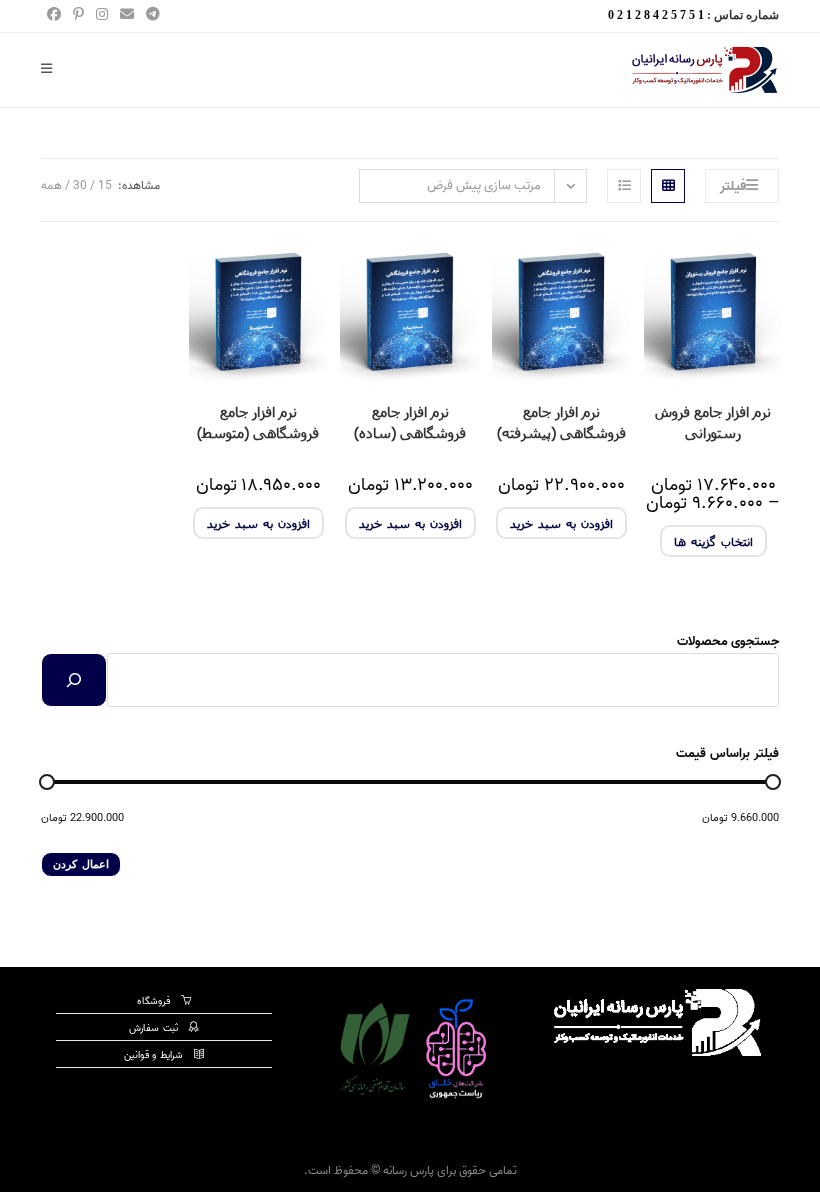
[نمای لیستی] (624, 186)
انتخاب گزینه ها (713, 541)
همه (51, 185)
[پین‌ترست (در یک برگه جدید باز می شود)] (78, 16)
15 (105, 185)
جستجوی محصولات (728, 641)
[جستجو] (74, 680)
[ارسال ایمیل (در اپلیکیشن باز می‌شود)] (127, 16)
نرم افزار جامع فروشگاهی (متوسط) (258, 422)
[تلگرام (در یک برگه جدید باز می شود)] (150, 16)
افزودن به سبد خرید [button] (561, 523)
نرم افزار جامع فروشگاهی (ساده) (410, 422)
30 (80, 185)
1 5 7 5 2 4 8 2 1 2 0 (656, 15)
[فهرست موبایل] (54, 69)
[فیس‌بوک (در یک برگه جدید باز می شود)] (54, 16)
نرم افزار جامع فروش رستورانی (713, 422)
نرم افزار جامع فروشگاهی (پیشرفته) (561, 422)
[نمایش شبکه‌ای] (668, 186)
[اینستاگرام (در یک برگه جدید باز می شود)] (102, 16)
